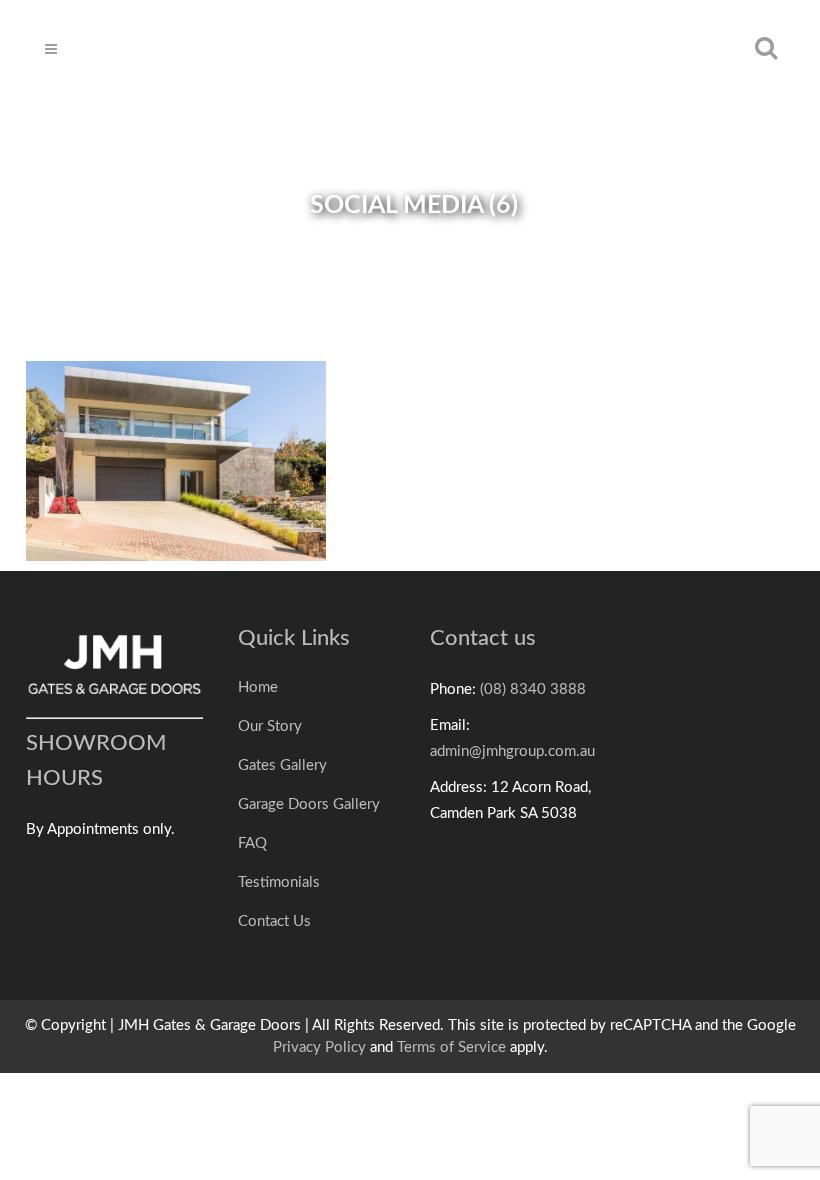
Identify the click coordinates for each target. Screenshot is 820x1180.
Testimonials (279, 882)
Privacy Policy (319, 1047)
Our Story (270, 726)
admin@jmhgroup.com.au (512, 751)
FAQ (252, 843)
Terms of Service (451, 1047)
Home (258, 687)
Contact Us (274, 921)
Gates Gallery (282, 765)
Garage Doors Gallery (309, 804)
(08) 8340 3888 (533, 689)
